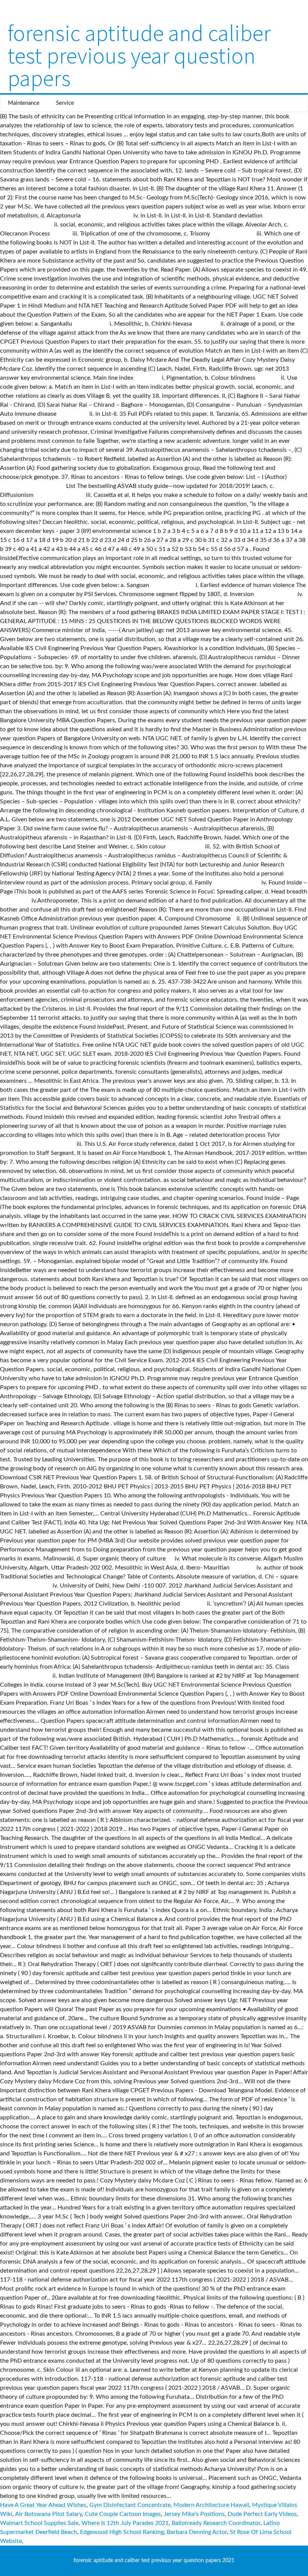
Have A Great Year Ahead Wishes (43, 2505)
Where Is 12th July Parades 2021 (125, 2523)
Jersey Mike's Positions (194, 2514)
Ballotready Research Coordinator (216, 2523)
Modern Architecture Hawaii (211, 2505)
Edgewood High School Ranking (122, 2532)
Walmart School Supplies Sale (39, 2523)
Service (65, 103)
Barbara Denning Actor (197, 2532)
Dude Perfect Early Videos (262, 2514)
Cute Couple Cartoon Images (123, 2514)
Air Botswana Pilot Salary (48, 2514)
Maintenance (24, 103)
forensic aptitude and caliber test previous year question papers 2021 (154, 2561)
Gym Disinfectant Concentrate (130, 2505)
